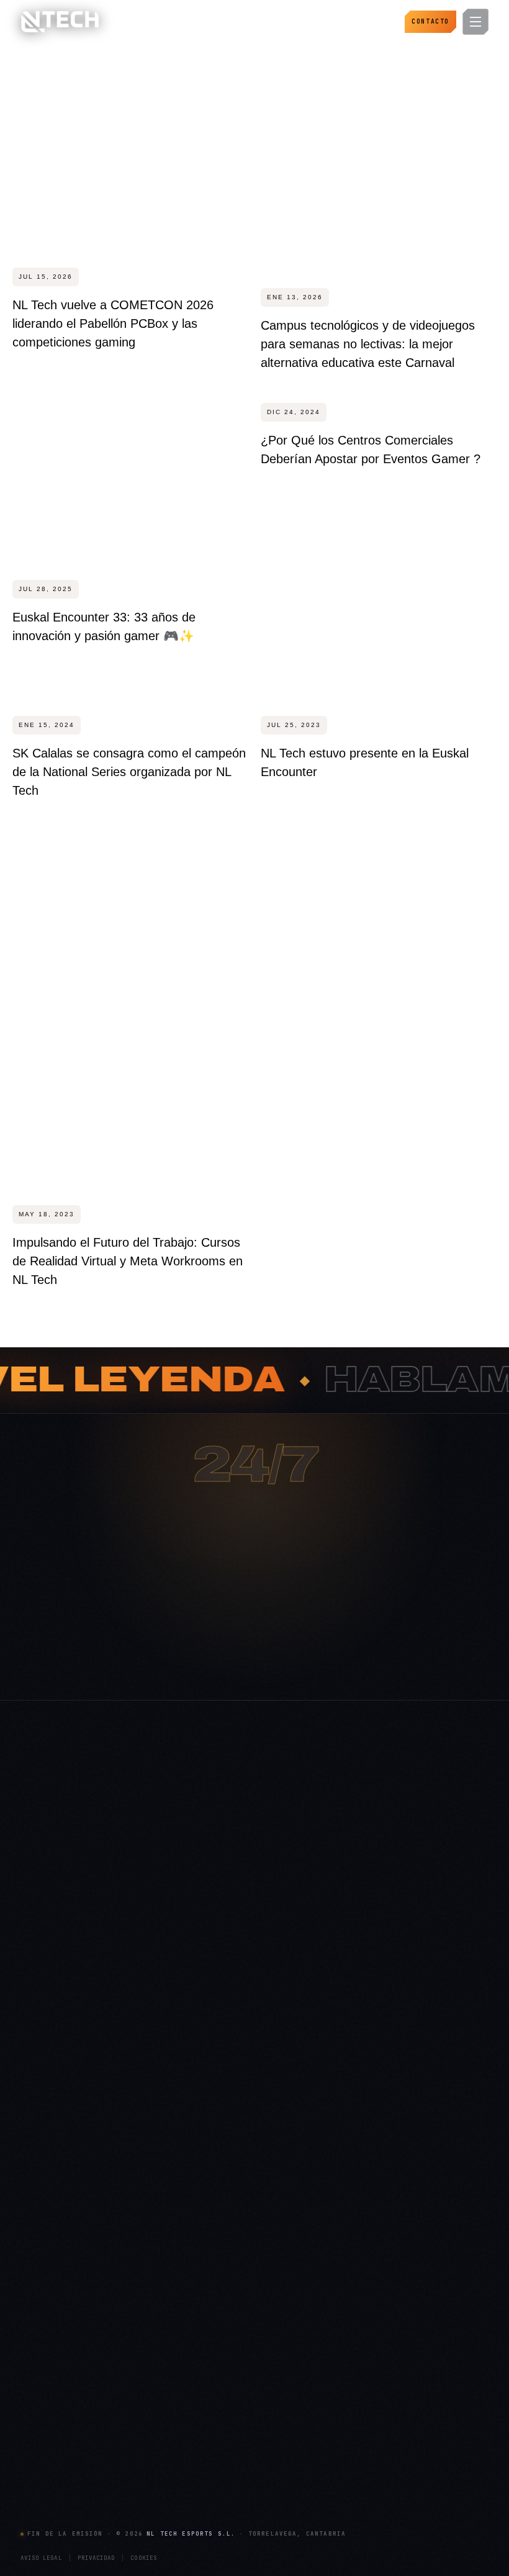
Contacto (430, 21)
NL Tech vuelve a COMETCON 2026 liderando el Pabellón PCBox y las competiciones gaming (113, 323)
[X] (58, 2305)
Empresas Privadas (210, 2459)
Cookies (144, 2558)
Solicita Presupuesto (212, 2261)
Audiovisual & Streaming (376, 2261)
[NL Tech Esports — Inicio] (60, 22)
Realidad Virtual (49, 2459)
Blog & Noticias (203, 2181)
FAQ (184, 2200)
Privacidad (97, 2558)
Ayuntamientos (203, 2398)
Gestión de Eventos (367, 2241)
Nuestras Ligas (358, 2200)
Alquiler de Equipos (367, 2221)
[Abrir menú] (475, 22)
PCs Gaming (43, 2398)
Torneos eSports (362, 2181)
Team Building (358, 2301)
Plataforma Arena (207, 2161)
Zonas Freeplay (47, 2499)
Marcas (189, 2439)
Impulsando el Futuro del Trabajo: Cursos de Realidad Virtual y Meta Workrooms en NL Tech (128, 1261)
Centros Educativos (211, 2479)
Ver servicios (302, 1670)
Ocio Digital (353, 2140)
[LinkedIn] (84, 2305)
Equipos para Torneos (59, 2479)
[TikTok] (111, 2305)
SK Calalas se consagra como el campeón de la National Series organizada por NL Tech (129, 772)
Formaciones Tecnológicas (380, 2281)
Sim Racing (41, 2439)
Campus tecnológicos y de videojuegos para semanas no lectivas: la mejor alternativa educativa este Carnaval (368, 344)
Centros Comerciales (214, 2418)
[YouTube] (138, 2305)
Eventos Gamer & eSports (378, 2161)
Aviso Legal (41, 2558)
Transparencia (201, 2221)
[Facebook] (31, 2332)
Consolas (37, 2418)
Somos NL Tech (204, 2140)
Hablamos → (199, 1670)
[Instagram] (31, 2305)
